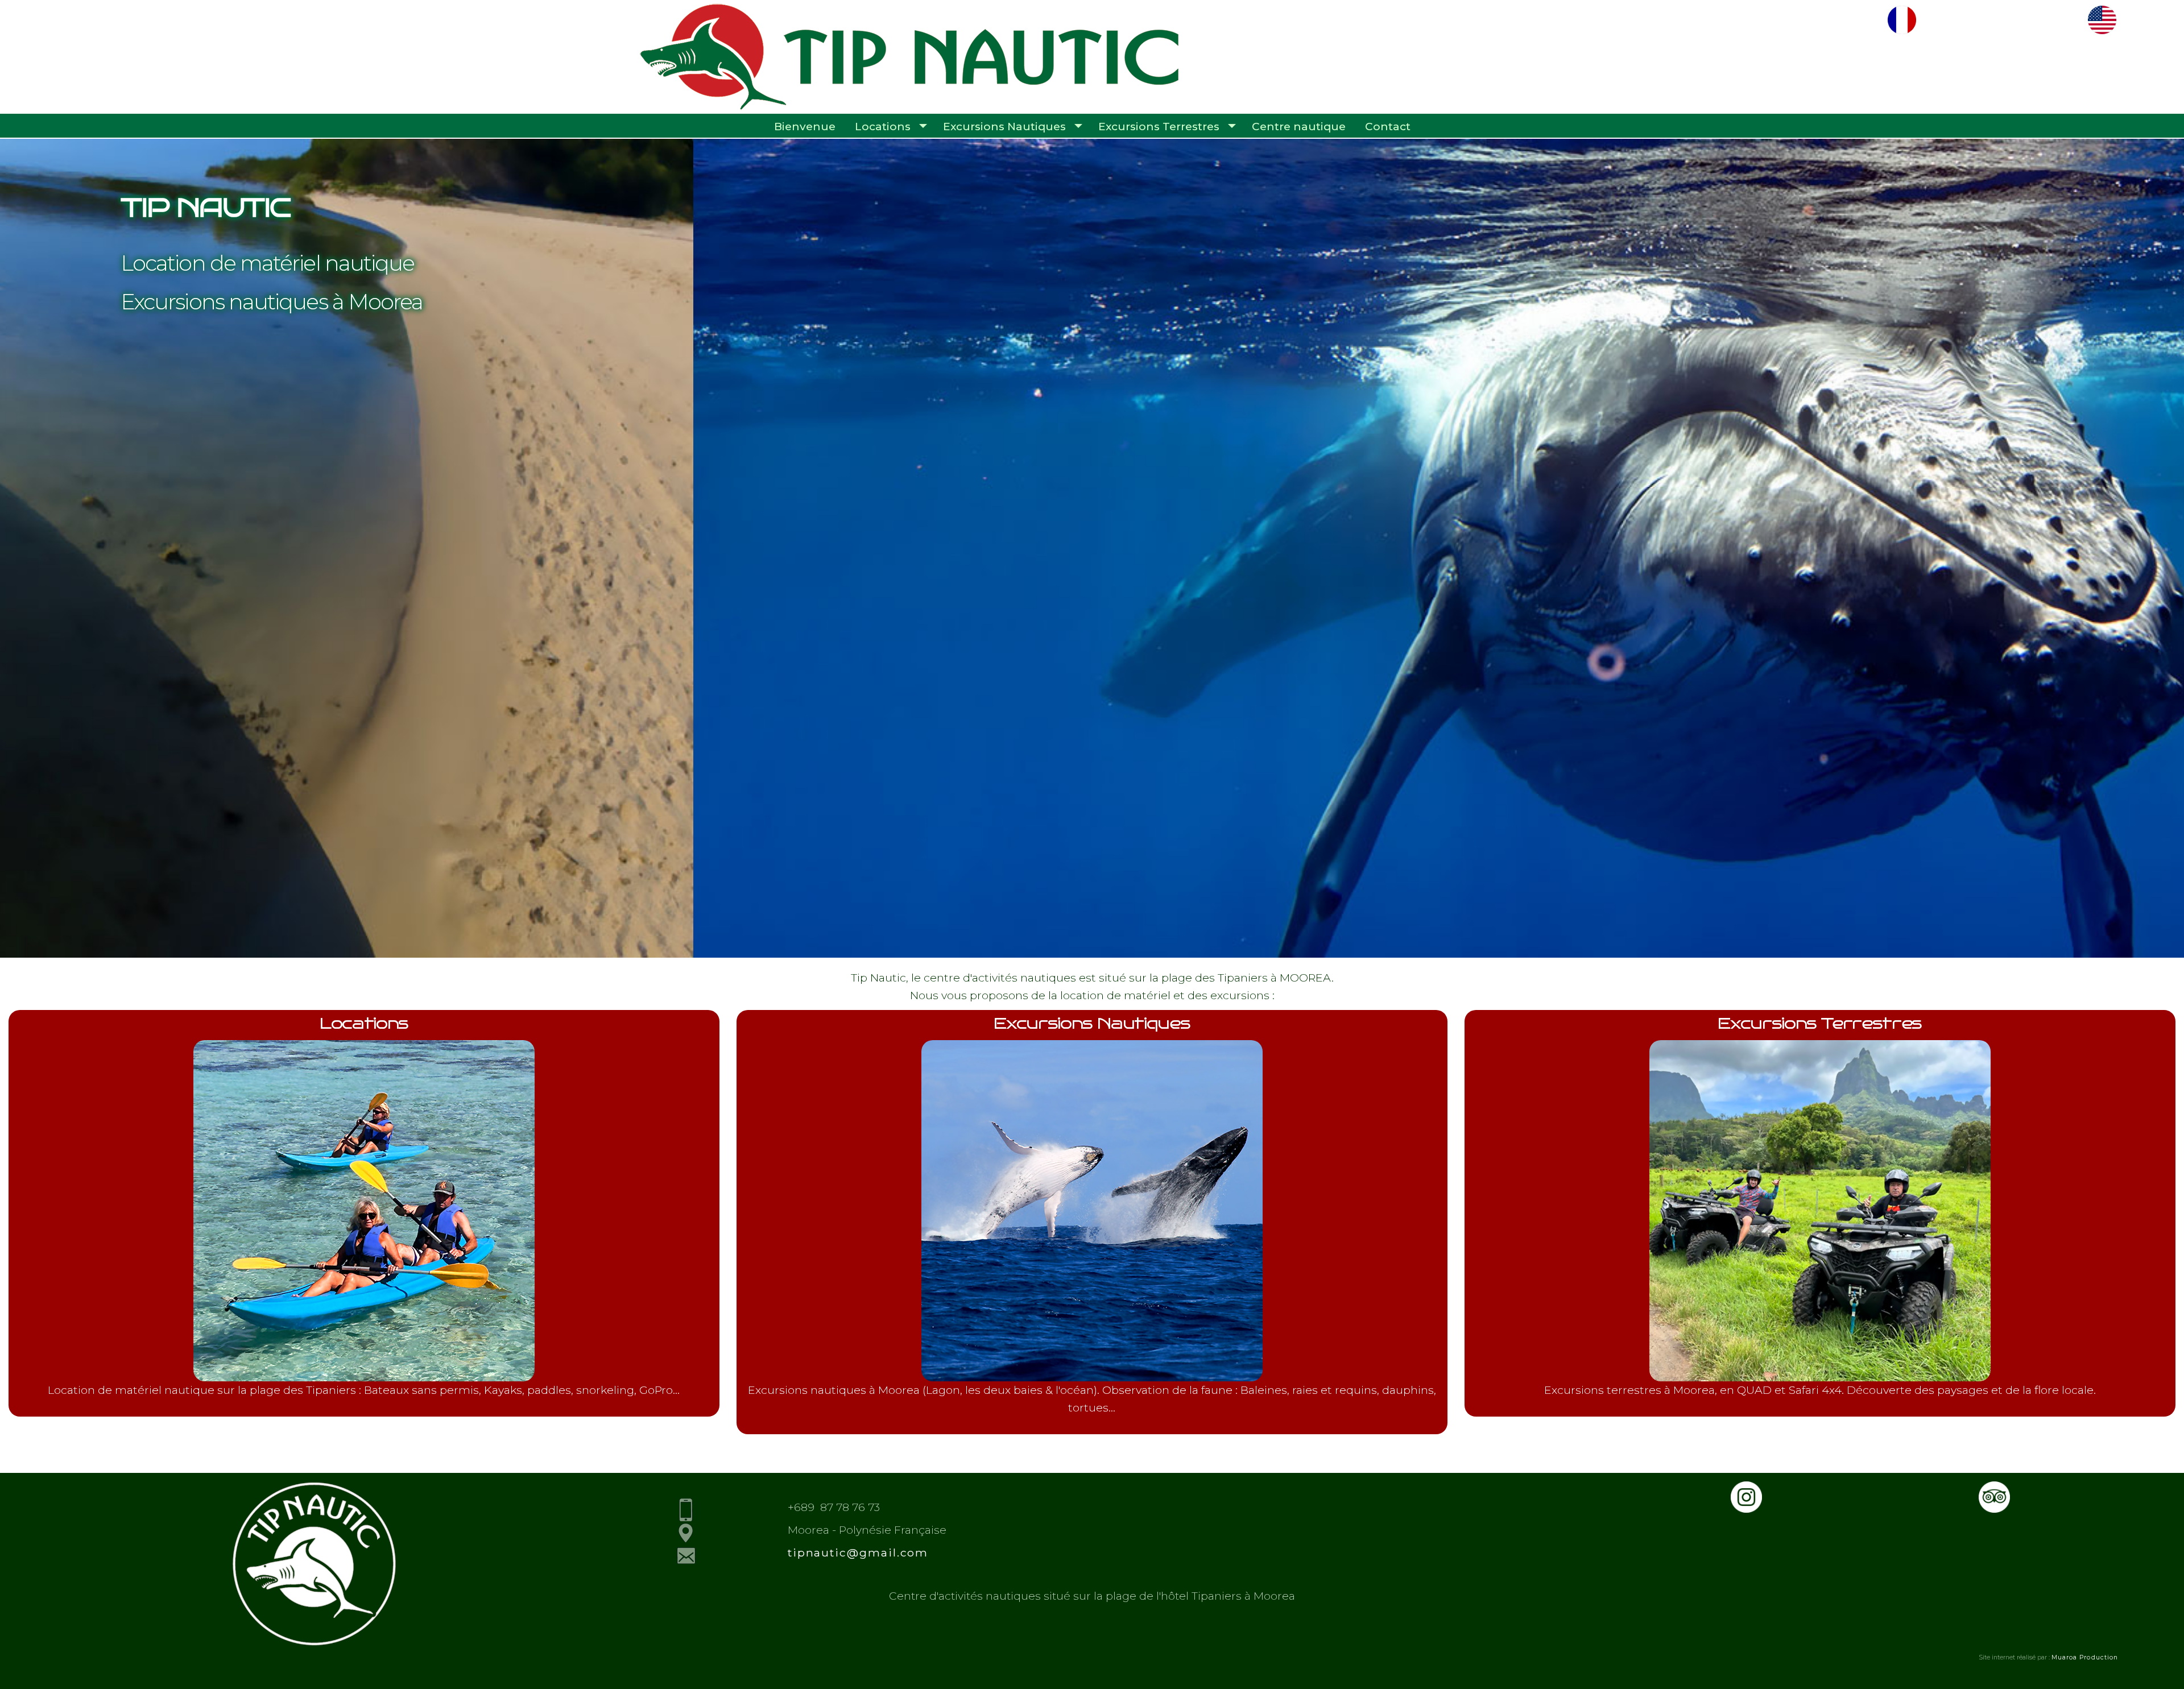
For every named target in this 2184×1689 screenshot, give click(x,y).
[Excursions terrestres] (1820, 1377)
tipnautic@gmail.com (858, 1553)
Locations (883, 127)
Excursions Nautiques (1004, 127)
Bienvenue (805, 127)
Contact (1388, 127)
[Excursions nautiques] (1092, 1377)
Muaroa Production (2085, 1657)
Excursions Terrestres (1159, 127)
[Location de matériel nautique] (364, 1377)
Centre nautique (1299, 127)
